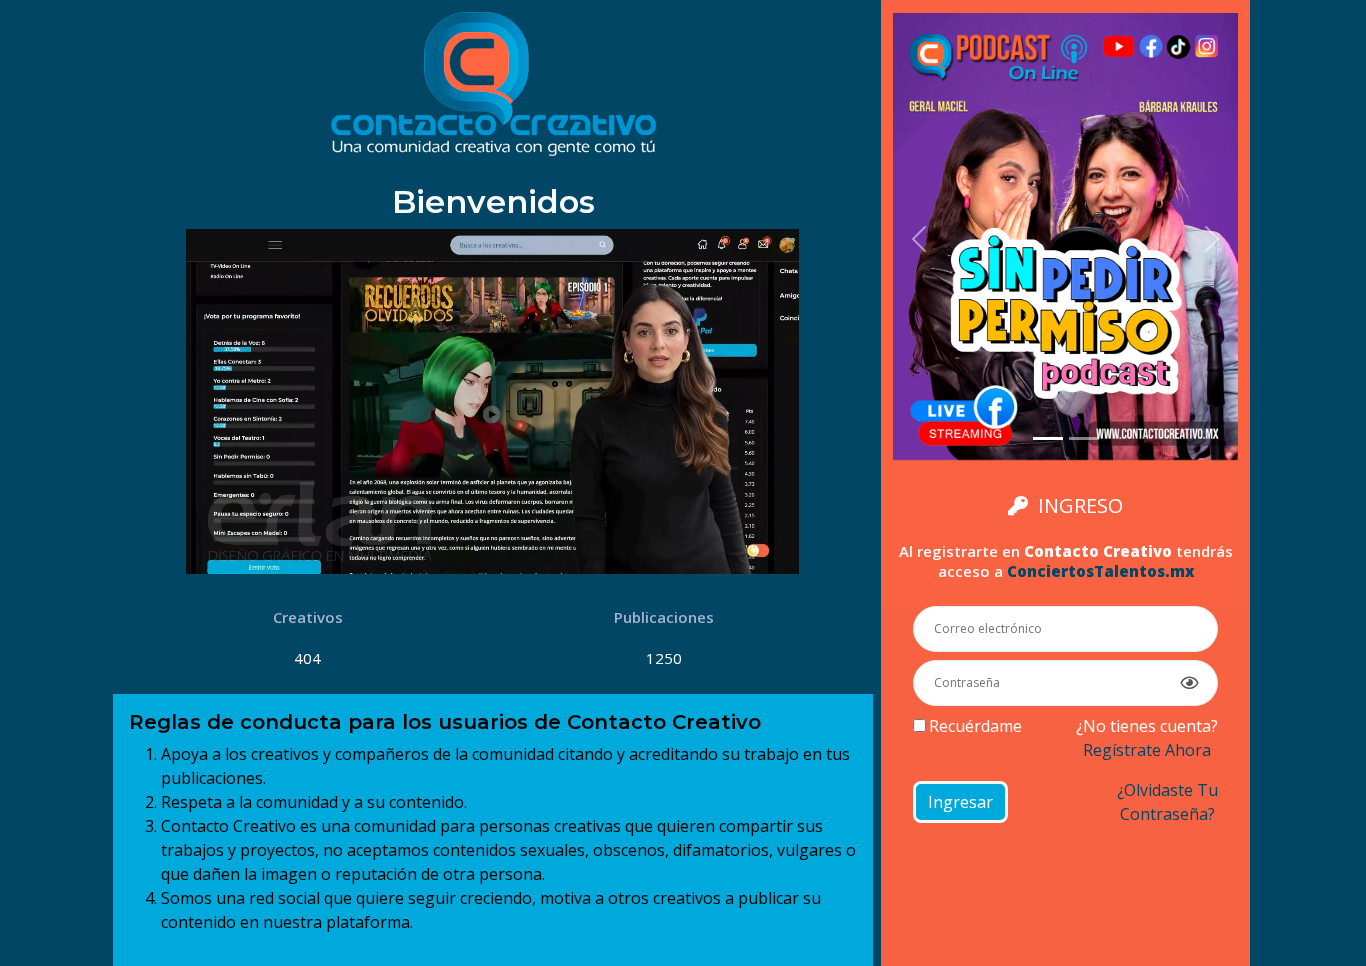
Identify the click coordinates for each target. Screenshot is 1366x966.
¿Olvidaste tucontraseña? (1167, 802)
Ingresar (960, 802)
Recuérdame (975, 726)
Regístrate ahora (1147, 750)
